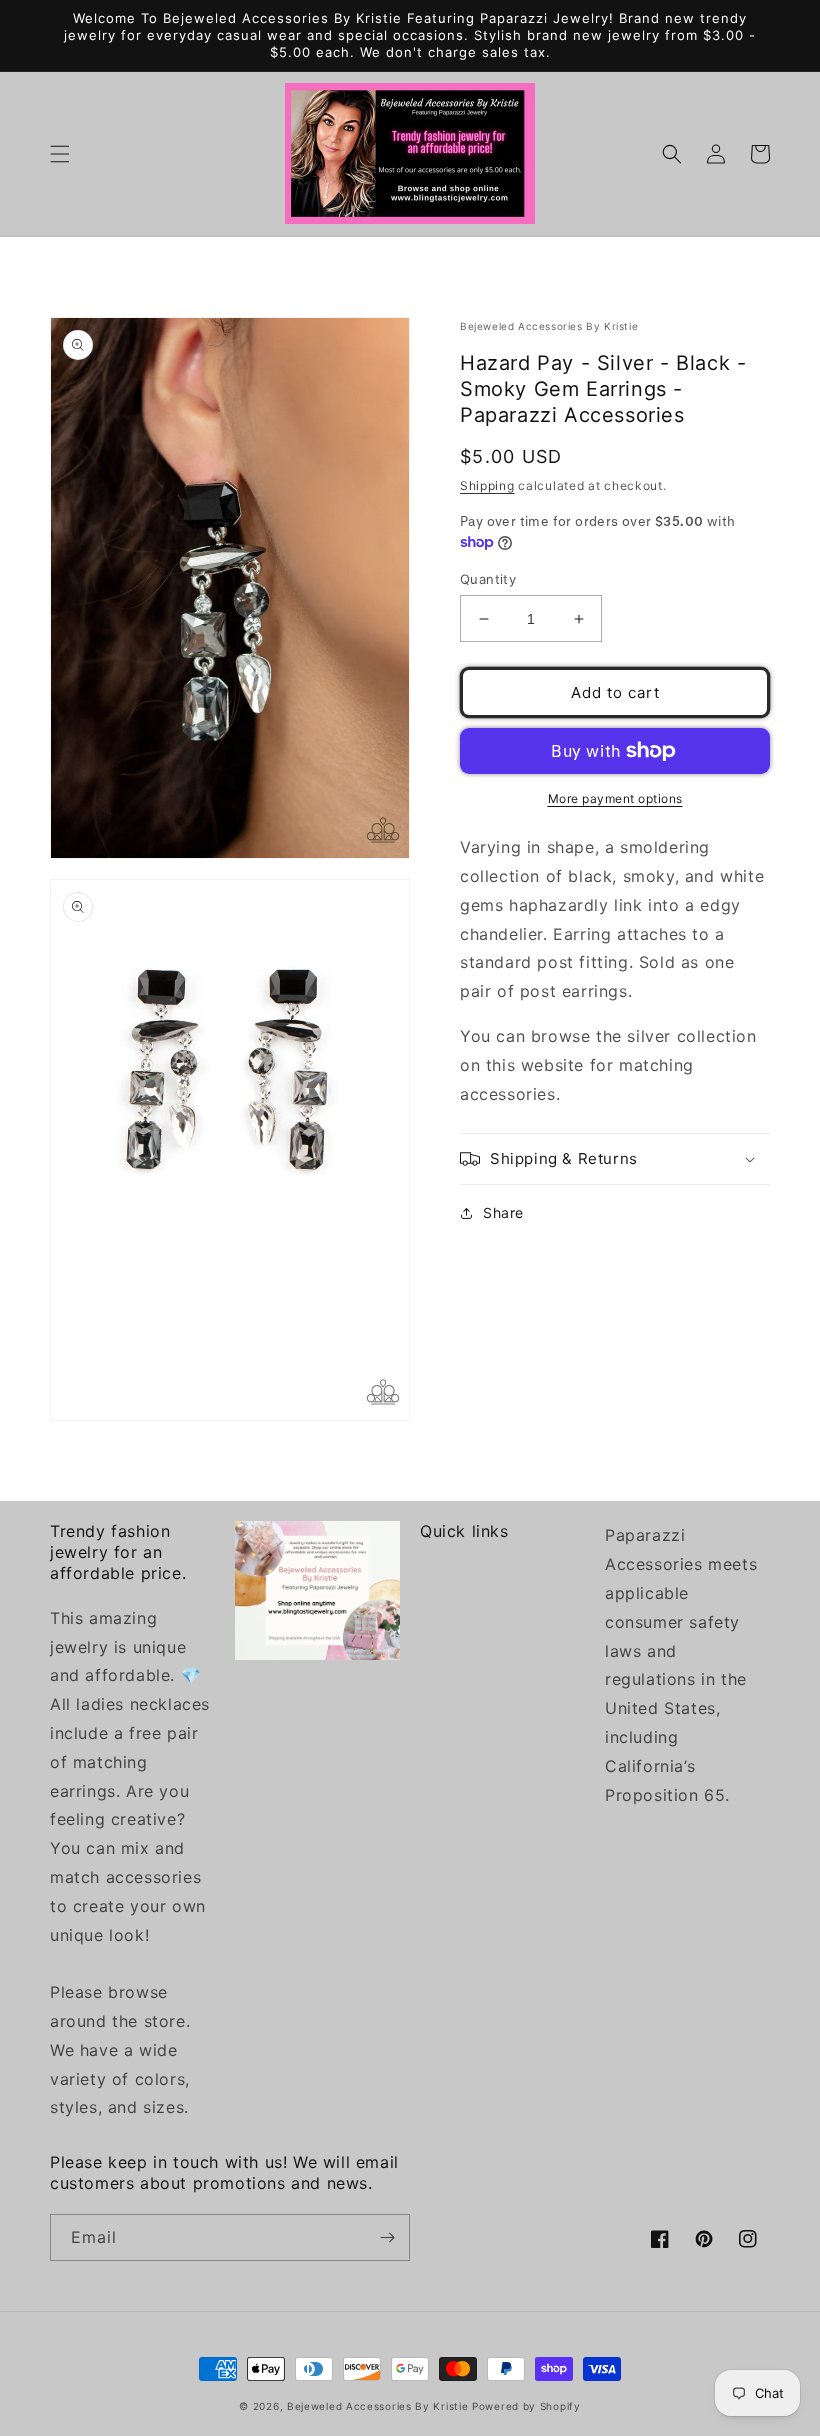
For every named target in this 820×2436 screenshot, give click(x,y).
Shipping (487, 485)
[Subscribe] (387, 2237)
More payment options (615, 798)
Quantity (488, 579)
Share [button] (503, 1212)
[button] (60, 154)
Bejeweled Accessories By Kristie (377, 2406)
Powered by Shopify (526, 2406)
